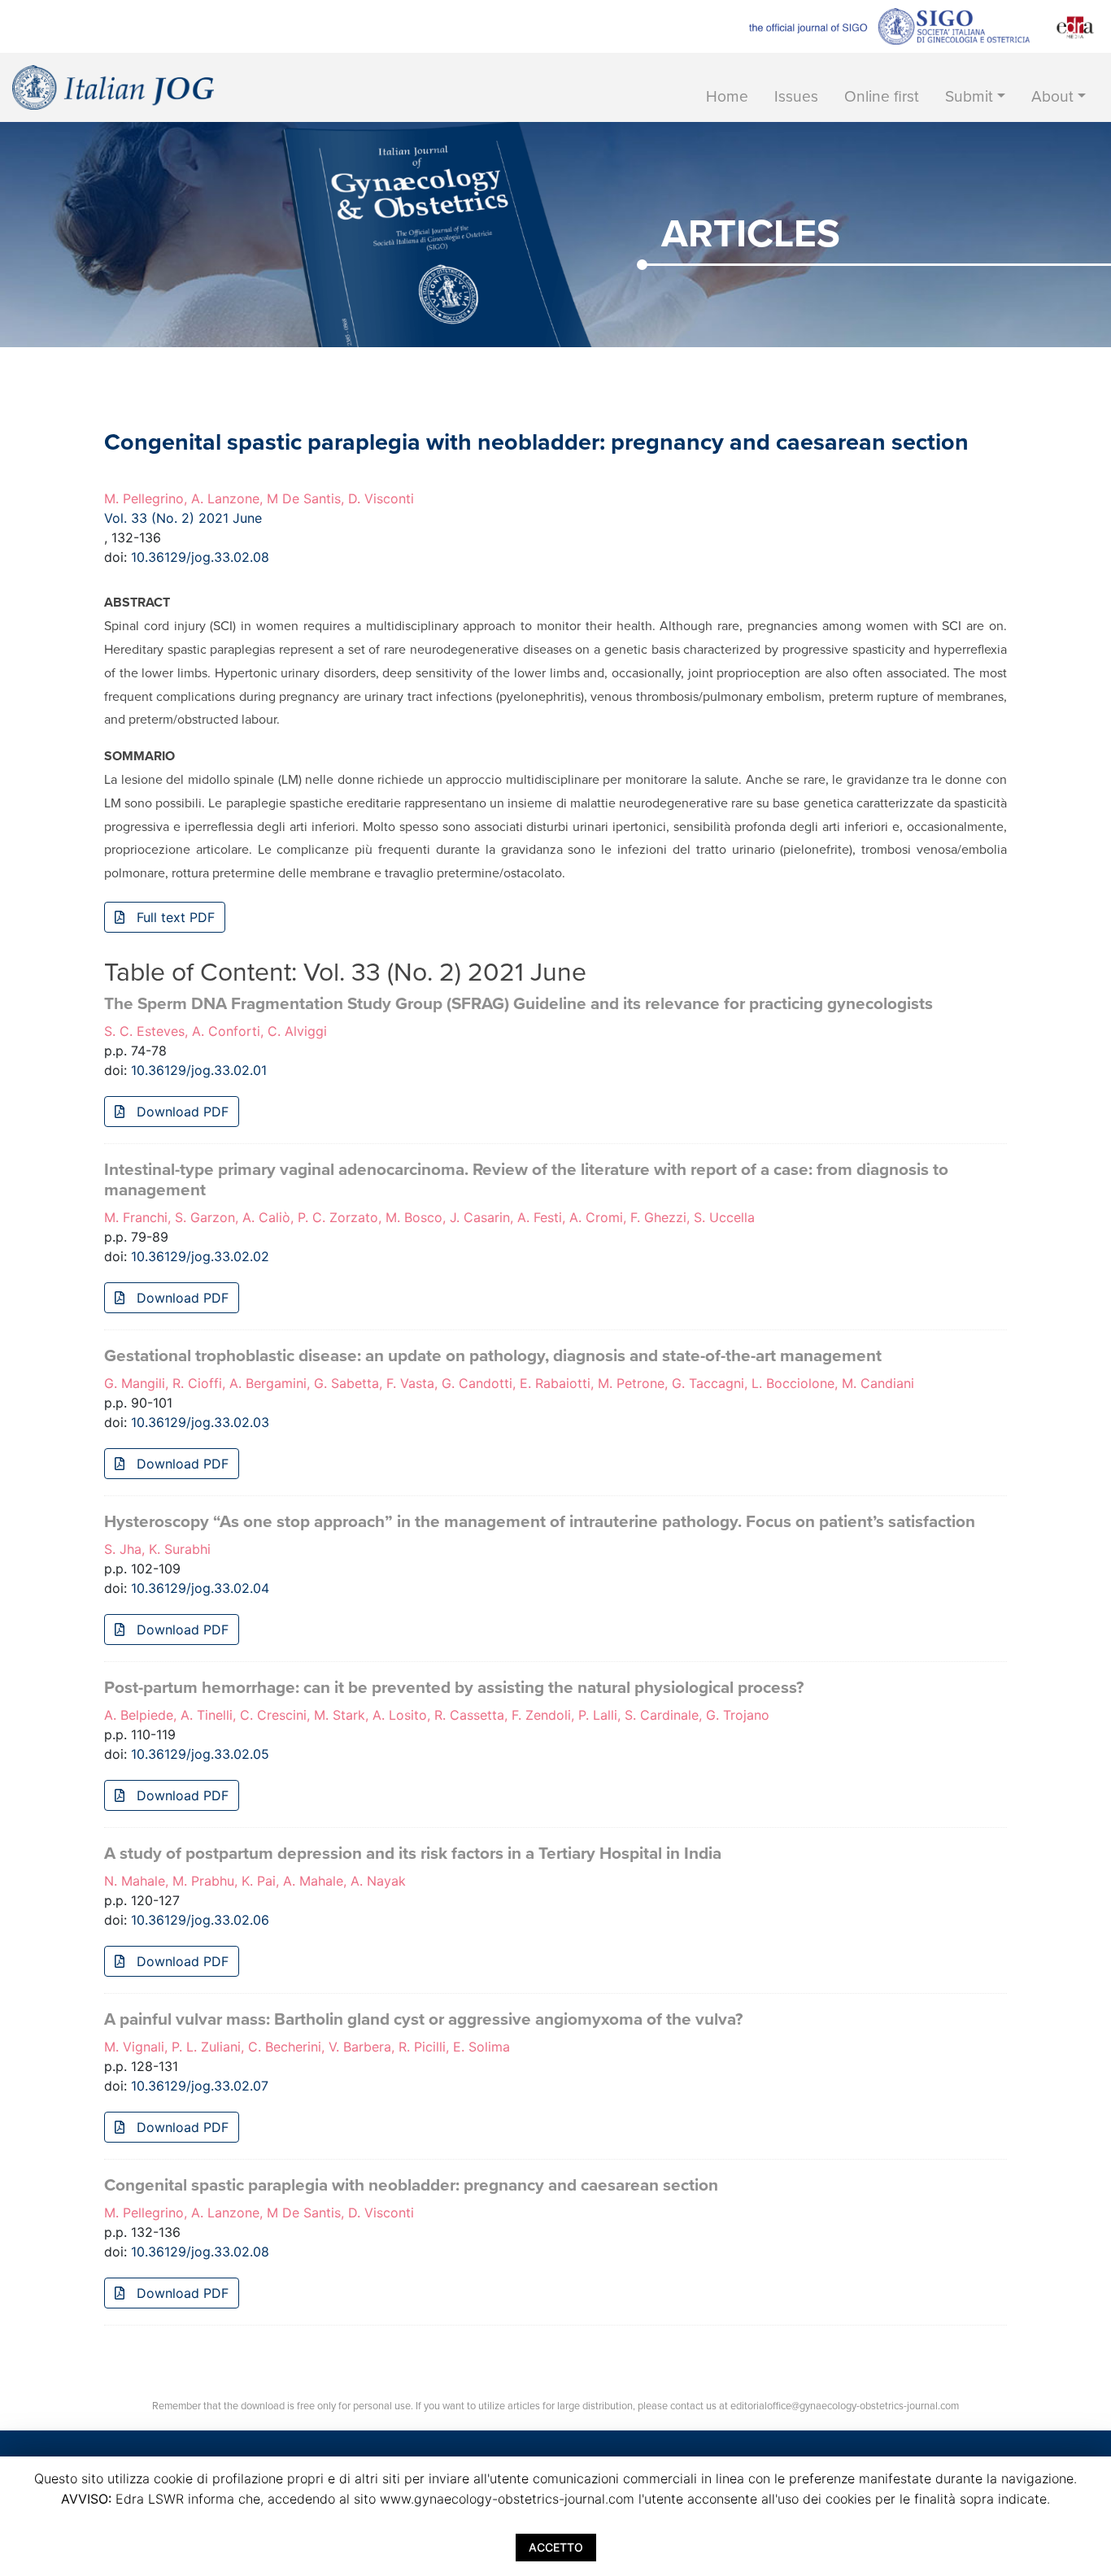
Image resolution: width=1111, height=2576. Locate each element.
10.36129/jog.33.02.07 (200, 2086)
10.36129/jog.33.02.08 (200, 557)
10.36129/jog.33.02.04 (200, 1588)
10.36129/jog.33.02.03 (200, 1422)
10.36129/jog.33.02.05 (200, 1754)
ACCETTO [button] (556, 2547)
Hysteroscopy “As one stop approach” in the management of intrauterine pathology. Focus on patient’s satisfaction (540, 1522)
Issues (796, 96)
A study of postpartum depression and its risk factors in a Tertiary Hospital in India (413, 1854)
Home (727, 96)
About (1052, 96)
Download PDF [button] (181, 1112)
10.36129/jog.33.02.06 (200, 1920)
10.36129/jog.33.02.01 (199, 1070)
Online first (882, 96)
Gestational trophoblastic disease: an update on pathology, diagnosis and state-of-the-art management (493, 1356)
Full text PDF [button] (174, 917)
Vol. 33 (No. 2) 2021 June (183, 518)
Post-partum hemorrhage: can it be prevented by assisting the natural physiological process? (454, 1688)
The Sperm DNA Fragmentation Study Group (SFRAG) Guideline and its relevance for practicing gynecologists (518, 1004)
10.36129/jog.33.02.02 (200, 1256)
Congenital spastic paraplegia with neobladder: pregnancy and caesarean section (411, 2185)
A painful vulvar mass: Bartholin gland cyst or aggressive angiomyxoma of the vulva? (423, 2019)
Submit (969, 96)
